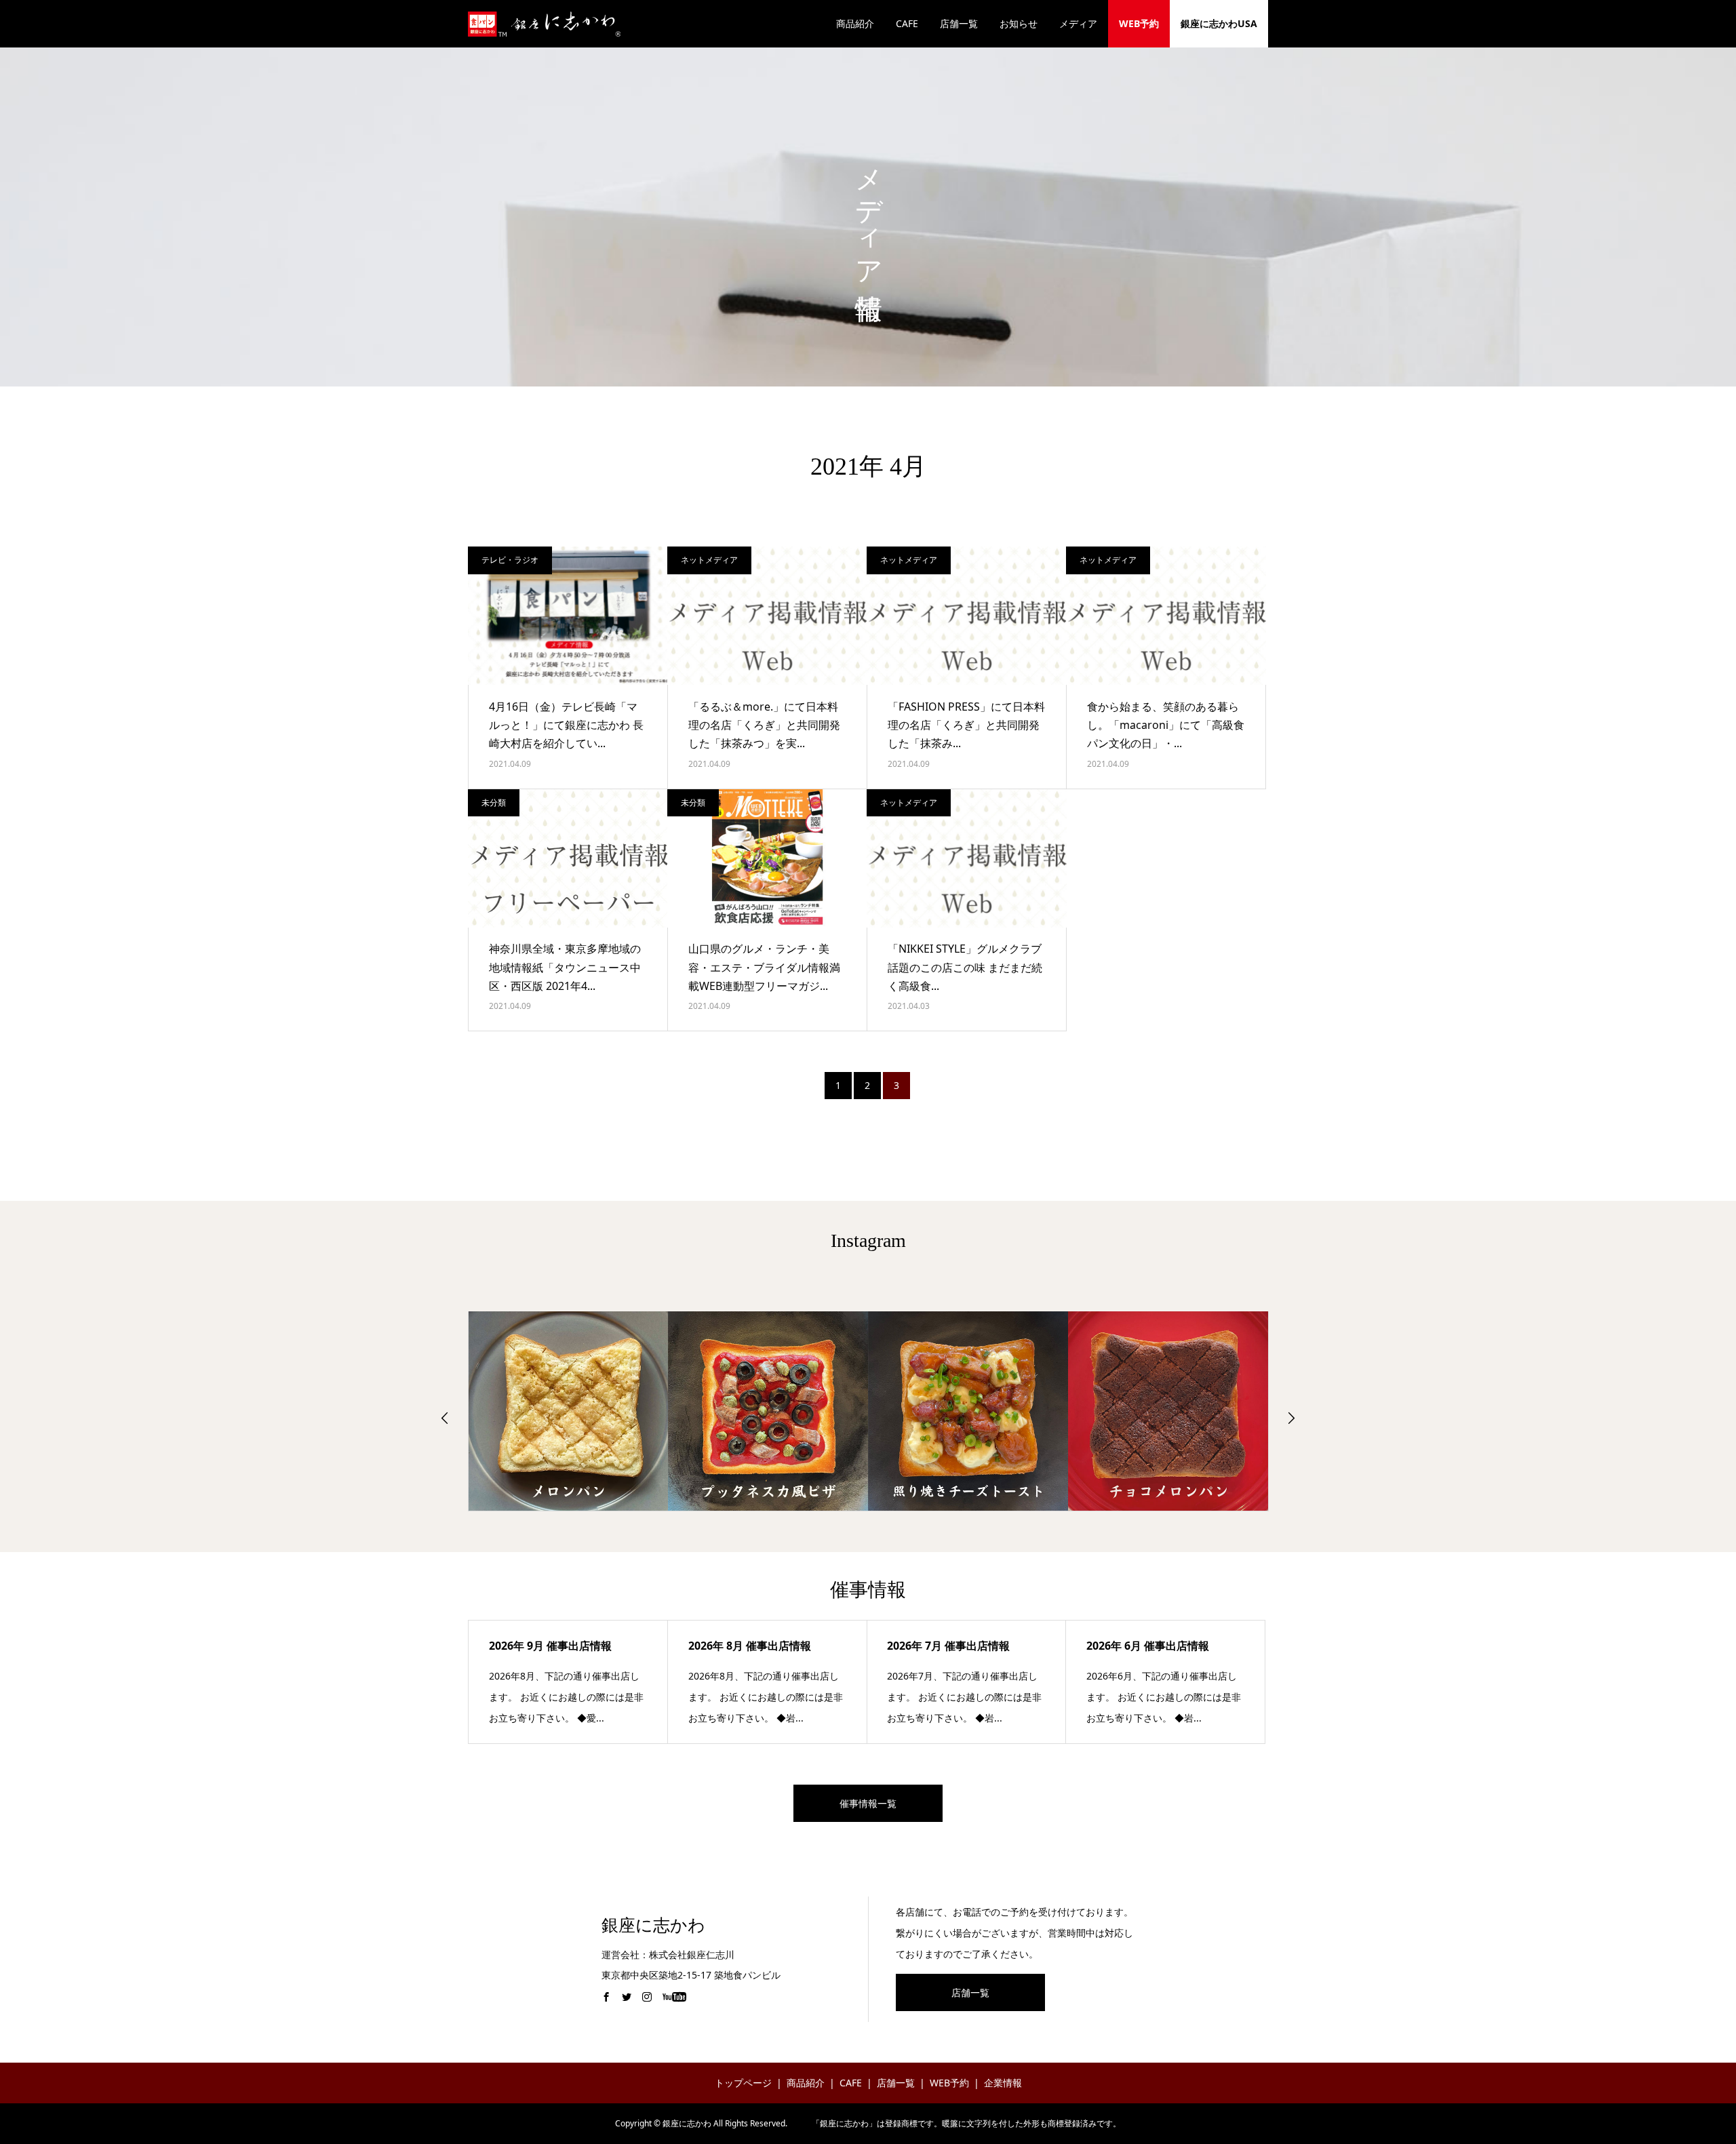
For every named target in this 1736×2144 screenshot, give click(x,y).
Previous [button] (445, 1418)
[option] (569, 1411)
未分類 (494, 802)
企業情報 (1003, 2083)
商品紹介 (855, 23)
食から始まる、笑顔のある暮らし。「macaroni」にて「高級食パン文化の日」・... (1166, 725)
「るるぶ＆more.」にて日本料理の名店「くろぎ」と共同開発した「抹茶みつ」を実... (764, 725)
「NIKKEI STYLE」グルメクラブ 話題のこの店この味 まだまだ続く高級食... (965, 967)
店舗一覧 (959, 23)
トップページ (743, 2083)
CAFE (907, 23)
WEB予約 (1139, 23)
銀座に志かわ (653, 1925)
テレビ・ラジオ (510, 560)
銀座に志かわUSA (1219, 23)
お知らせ (1019, 23)
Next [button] (1291, 1418)
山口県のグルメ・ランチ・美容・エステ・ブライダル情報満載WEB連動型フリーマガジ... (764, 967)
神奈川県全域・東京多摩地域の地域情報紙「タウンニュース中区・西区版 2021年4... (565, 967)
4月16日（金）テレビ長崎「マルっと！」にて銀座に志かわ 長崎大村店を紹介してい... (566, 725)
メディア (1078, 23)
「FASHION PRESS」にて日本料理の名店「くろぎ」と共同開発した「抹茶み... (966, 725)
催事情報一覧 (868, 1803)
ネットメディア (709, 560)
